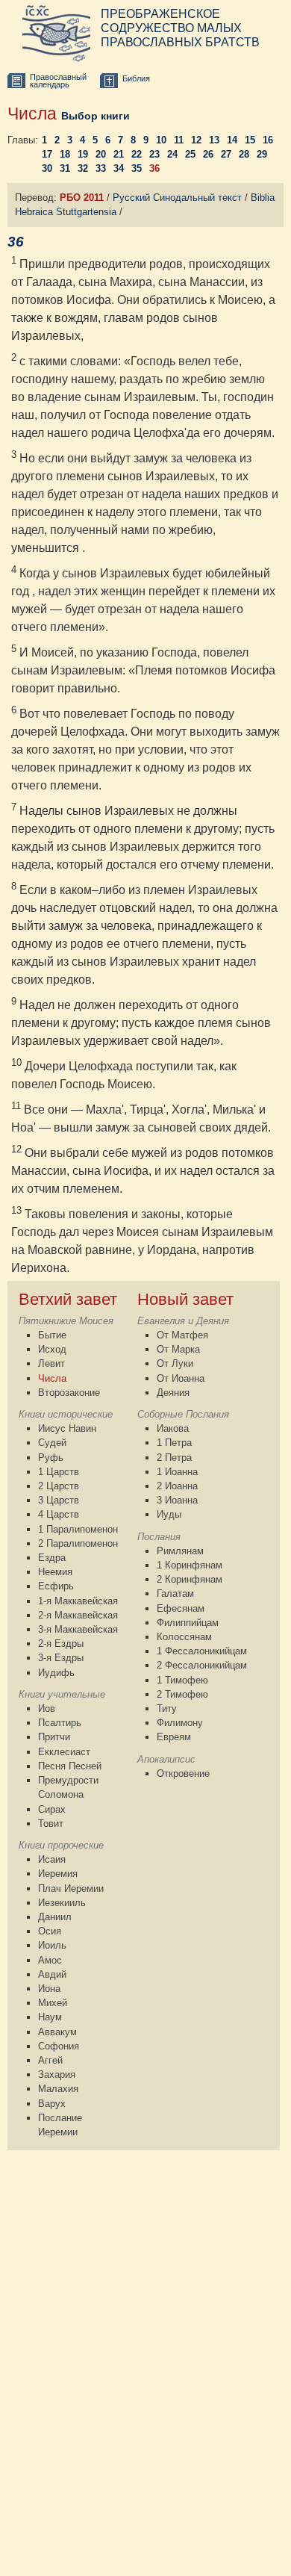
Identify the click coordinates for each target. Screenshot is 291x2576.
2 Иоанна (177, 1486)
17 (47, 154)
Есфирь (56, 1586)
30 (47, 168)
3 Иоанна (177, 1500)
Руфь (51, 1458)
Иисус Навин (67, 1428)
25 (190, 154)
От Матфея (182, 1335)
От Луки (175, 1363)
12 (196, 140)
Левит (51, 1363)
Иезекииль (62, 1903)
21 (119, 154)
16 (268, 140)
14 (232, 140)
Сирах (52, 1809)
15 (250, 140)
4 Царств (59, 1514)
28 (244, 154)
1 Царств (59, 1472)
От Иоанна (181, 1378)
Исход (52, 1349)
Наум (50, 2017)
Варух (52, 2104)
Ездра (52, 1558)
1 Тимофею (182, 1680)
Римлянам (180, 1551)
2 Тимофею (182, 1694)
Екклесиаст (64, 1752)
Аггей (50, 2060)
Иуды (169, 1514)
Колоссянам (184, 1637)
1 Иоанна (177, 1472)
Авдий (52, 1974)
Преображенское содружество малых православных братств (180, 28)
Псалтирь (60, 1723)
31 (65, 168)
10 (161, 140)
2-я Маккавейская (78, 1615)
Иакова (173, 1428)
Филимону (180, 1723)
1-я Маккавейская (78, 1601)
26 (208, 154)
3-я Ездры (61, 1658)
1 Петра (174, 1443)
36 (154, 168)
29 (262, 154)
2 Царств (59, 1486)
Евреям (174, 1737)
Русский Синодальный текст (177, 198)
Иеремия (58, 1874)
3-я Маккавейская (78, 1629)
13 (214, 140)
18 (65, 154)
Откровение (183, 1773)
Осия (50, 1931)
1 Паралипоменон (78, 1529)
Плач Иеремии (71, 1888)
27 (226, 154)
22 (137, 154)
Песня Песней (70, 1766)
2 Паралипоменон (78, 1543)
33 (101, 168)
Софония (59, 2046)
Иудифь (56, 1673)
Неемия (55, 1572)
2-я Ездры (61, 1644)
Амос (50, 1960)
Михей (53, 2003)
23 (154, 154)
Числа (52, 1378)
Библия (136, 78)
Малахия (58, 2089)
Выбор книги (96, 116)
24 (172, 154)
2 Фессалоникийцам (202, 1665)
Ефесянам (181, 1608)
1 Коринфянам (190, 1565)
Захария (57, 2074)
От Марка (178, 1349)
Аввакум (57, 2032)
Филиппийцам (188, 1623)
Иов (47, 1708)
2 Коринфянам (190, 1579)
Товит (51, 1824)
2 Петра (174, 1458)
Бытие (52, 1335)
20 (101, 154)
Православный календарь (58, 81)
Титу (167, 1708)
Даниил (55, 1917)
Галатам (175, 1593)
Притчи (54, 1737)
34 (119, 168)
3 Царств (59, 1500)
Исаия (52, 1859)
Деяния (173, 1393)
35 (137, 168)
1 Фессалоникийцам (202, 1651)
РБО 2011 (82, 198)
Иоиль (52, 1945)
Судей (52, 1443)
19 (83, 154)
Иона (49, 1989)
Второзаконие (69, 1393)
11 (179, 140)
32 (83, 168)
